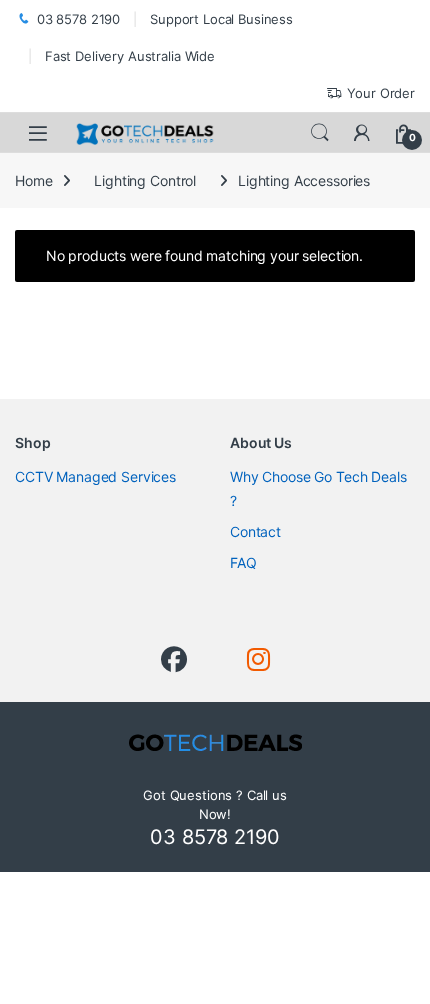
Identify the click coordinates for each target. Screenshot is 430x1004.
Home (33, 180)
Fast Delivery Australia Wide (130, 56)
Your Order (381, 93)
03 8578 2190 (78, 19)
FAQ (243, 562)
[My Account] (362, 133)
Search (320, 133)
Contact (255, 531)
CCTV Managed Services (95, 476)
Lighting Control (145, 180)
